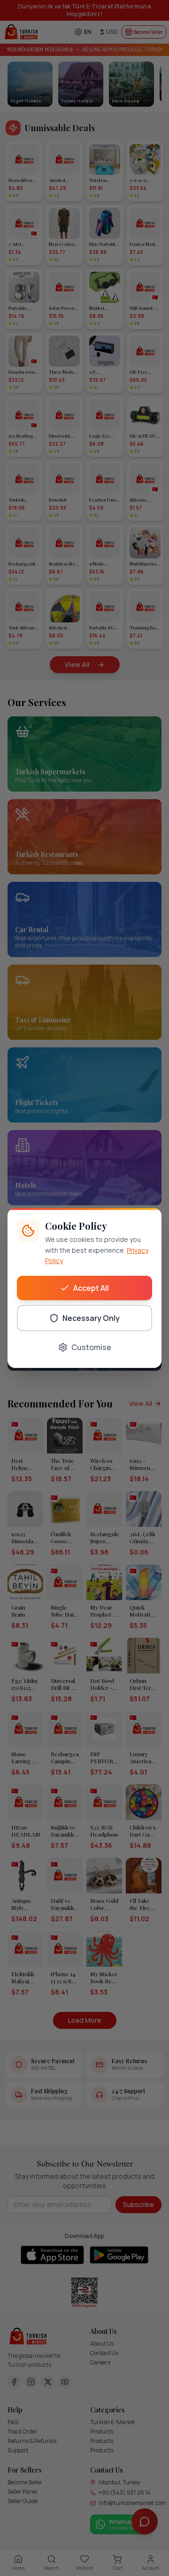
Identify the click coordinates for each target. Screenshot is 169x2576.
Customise (91, 1347)
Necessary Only (91, 1318)
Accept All (91, 1288)
